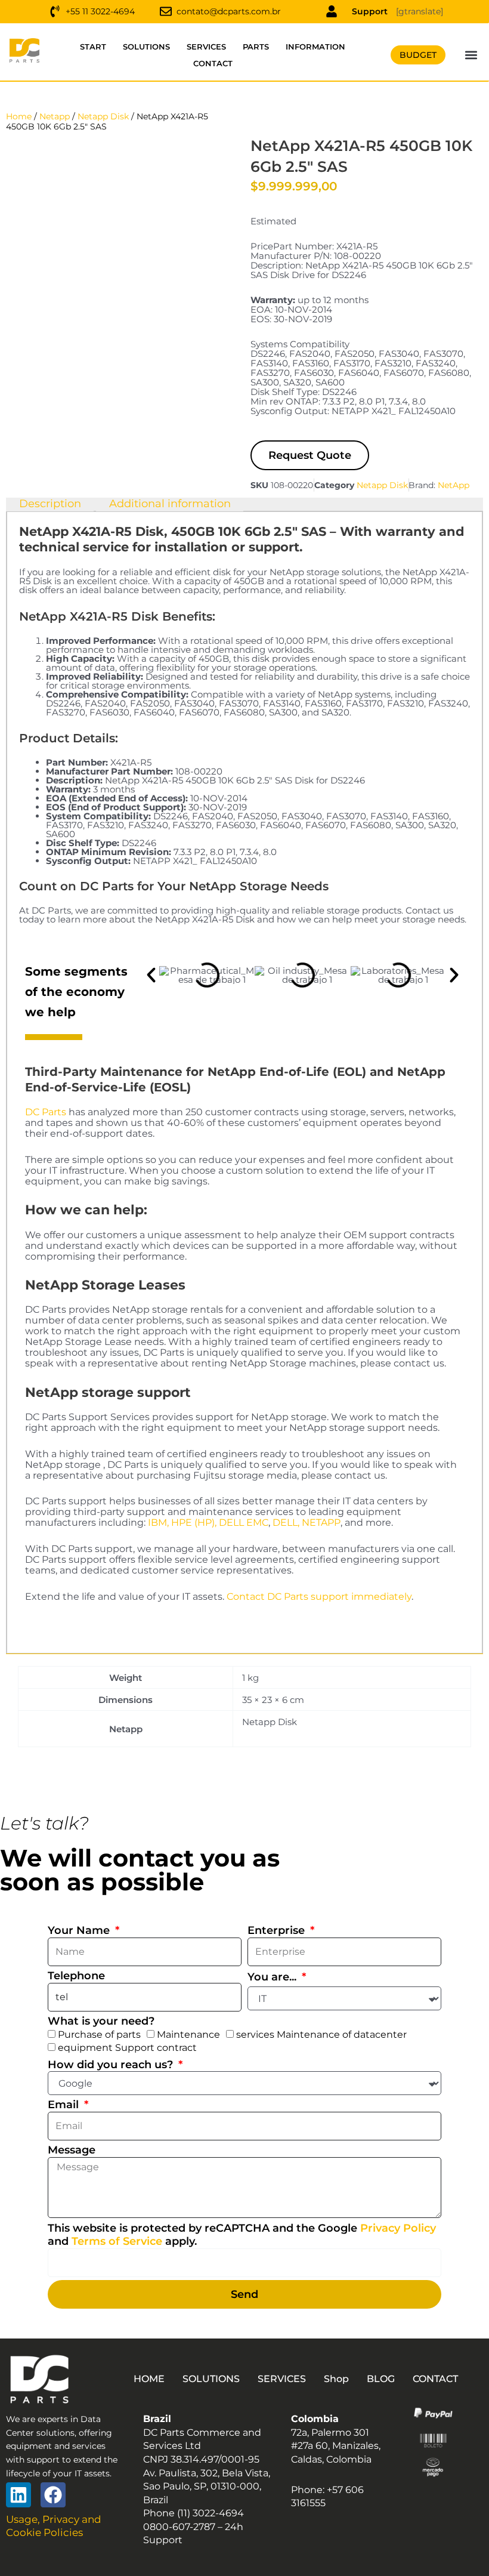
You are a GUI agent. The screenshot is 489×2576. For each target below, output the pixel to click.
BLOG (381, 2379)
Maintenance (188, 2034)
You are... (273, 1977)
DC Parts (46, 1112)
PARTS (256, 47)
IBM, (158, 1523)
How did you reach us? (112, 2065)
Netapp (55, 116)
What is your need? (101, 2021)
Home (19, 116)
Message (72, 2150)
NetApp (454, 485)
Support (370, 11)
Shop (336, 2379)
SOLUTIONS (146, 47)
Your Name (80, 1930)
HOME (149, 2379)
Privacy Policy (398, 2228)
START (93, 47)
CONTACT (213, 63)
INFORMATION (315, 47)
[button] (471, 55)
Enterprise (278, 1930)
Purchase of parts (99, 2034)
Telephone (76, 1976)
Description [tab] (50, 504)
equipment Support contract (127, 2048)
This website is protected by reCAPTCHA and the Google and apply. (242, 2235)
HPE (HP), (194, 1523)
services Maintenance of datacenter (321, 2034)
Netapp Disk (103, 116)
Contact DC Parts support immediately (319, 1596)
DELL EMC (244, 1523)
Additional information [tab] (170, 504)
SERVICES (206, 47)
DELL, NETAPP (307, 1523)
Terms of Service (117, 2241)
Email (65, 2105)
